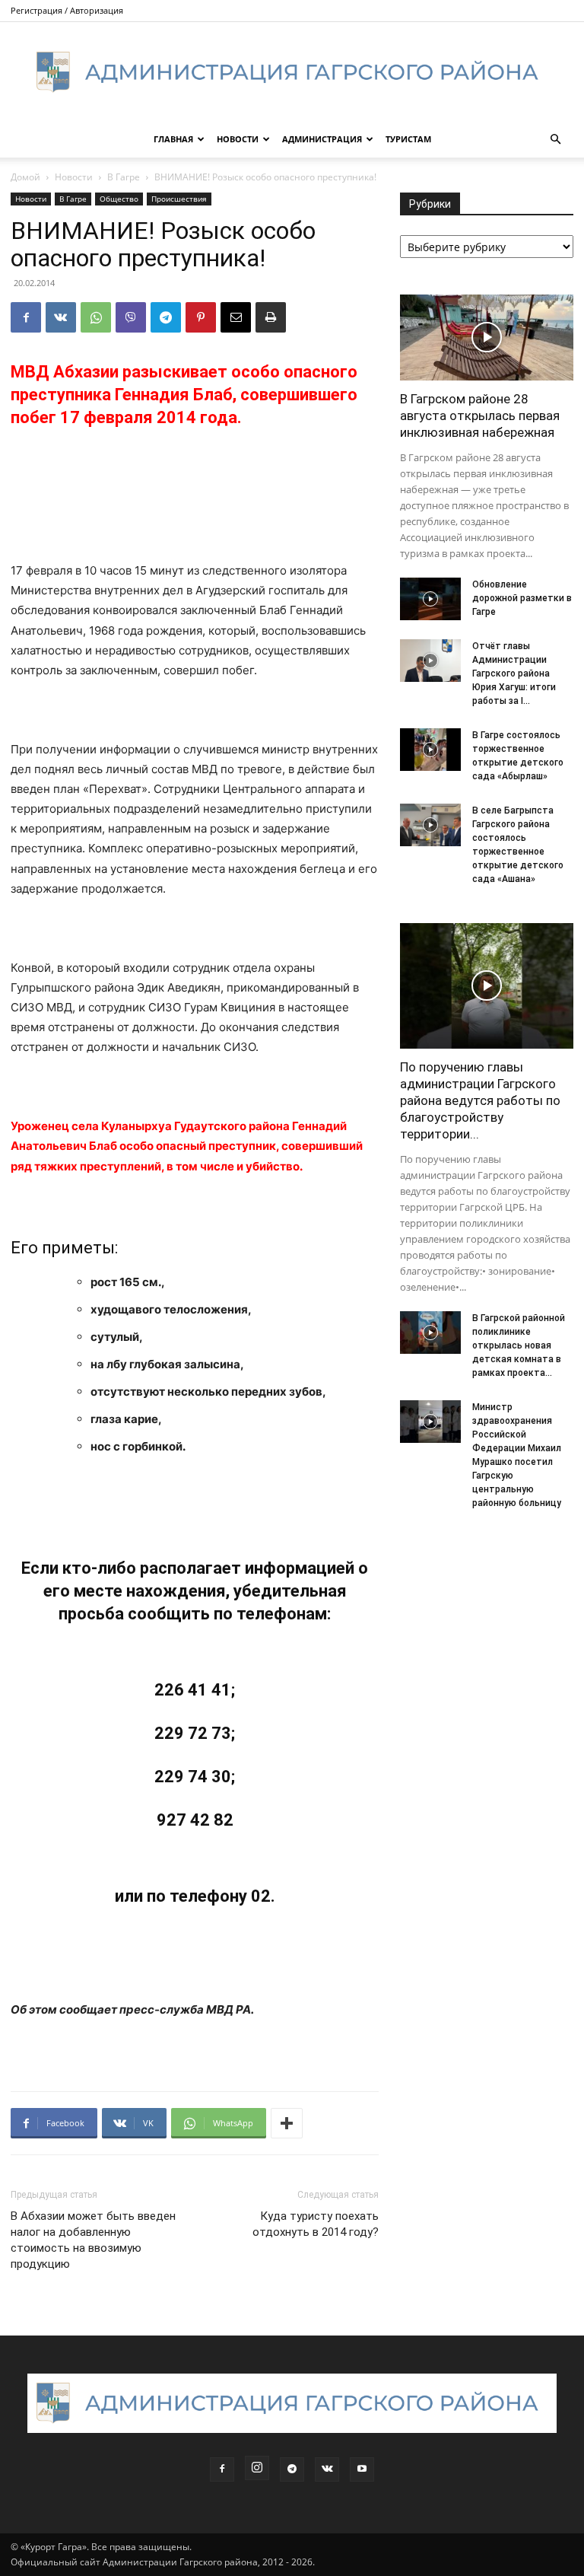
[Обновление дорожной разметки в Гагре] (430, 599)
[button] (555, 140)
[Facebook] (26, 317)
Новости (238, 139)
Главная (173, 139)
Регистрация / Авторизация (67, 10)
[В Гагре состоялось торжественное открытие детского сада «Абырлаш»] (430, 750)
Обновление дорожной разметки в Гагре (522, 598)
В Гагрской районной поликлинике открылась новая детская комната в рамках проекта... (519, 1345)
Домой (25, 177)
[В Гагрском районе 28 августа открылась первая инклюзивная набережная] (487, 338)
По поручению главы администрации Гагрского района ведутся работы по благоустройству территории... (480, 1100)
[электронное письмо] (236, 317)
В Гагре (124, 177)
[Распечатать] (271, 317)
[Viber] (131, 317)
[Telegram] (166, 317)
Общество (119, 199)
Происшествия (179, 199)
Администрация (322, 139)
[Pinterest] (201, 317)
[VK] (61, 317)
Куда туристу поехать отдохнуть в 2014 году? (316, 2224)
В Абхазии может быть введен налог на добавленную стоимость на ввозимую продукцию (93, 2240)
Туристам (408, 139)
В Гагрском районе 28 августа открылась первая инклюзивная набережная (480, 416)
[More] (287, 2123)
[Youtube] (362, 2469)
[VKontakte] (327, 2469)
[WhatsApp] (96, 317)
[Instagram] (257, 2468)
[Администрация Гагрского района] (292, 72)
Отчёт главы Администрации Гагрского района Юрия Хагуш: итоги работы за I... (514, 673)
